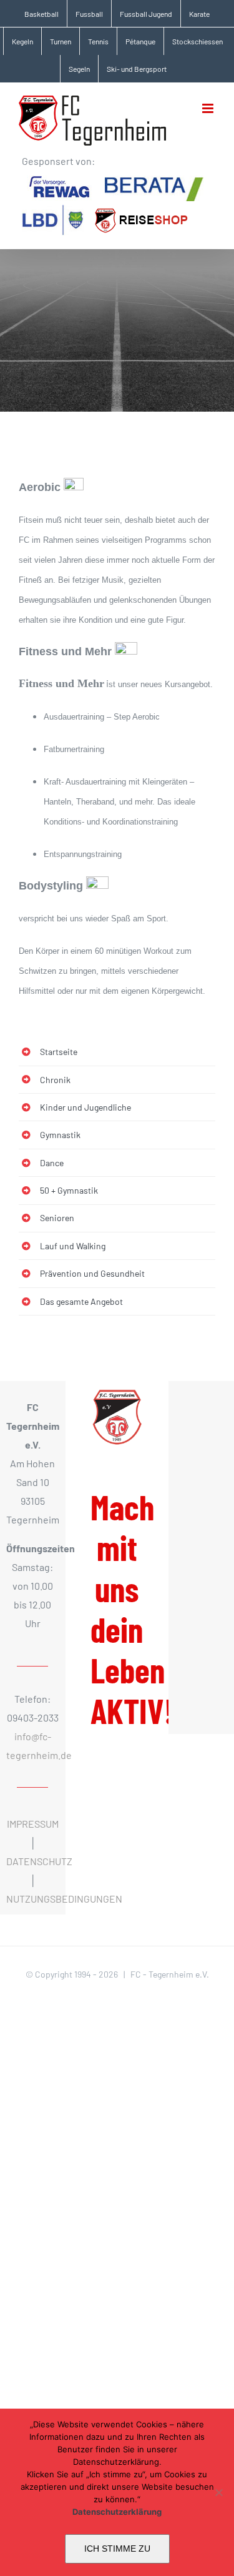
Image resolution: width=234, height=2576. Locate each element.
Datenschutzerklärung (117, 2512)
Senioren (57, 1218)
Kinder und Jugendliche (85, 1107)
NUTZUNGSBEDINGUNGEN (64, 1899)
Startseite (59, 1052)
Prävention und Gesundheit (92, 1273)
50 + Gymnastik (69, 1190)
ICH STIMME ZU (117, 2549)
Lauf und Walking (73, 1246)
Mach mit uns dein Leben (132, 1609)
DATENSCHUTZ (39, 1861)
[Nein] (218, 2492)
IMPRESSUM (33, 1824)
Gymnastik (60, 1135)
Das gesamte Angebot (81, 1301)
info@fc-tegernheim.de (32, 1746)
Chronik (55, 1080)
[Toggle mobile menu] (209, 108)
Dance (52, 1163)
